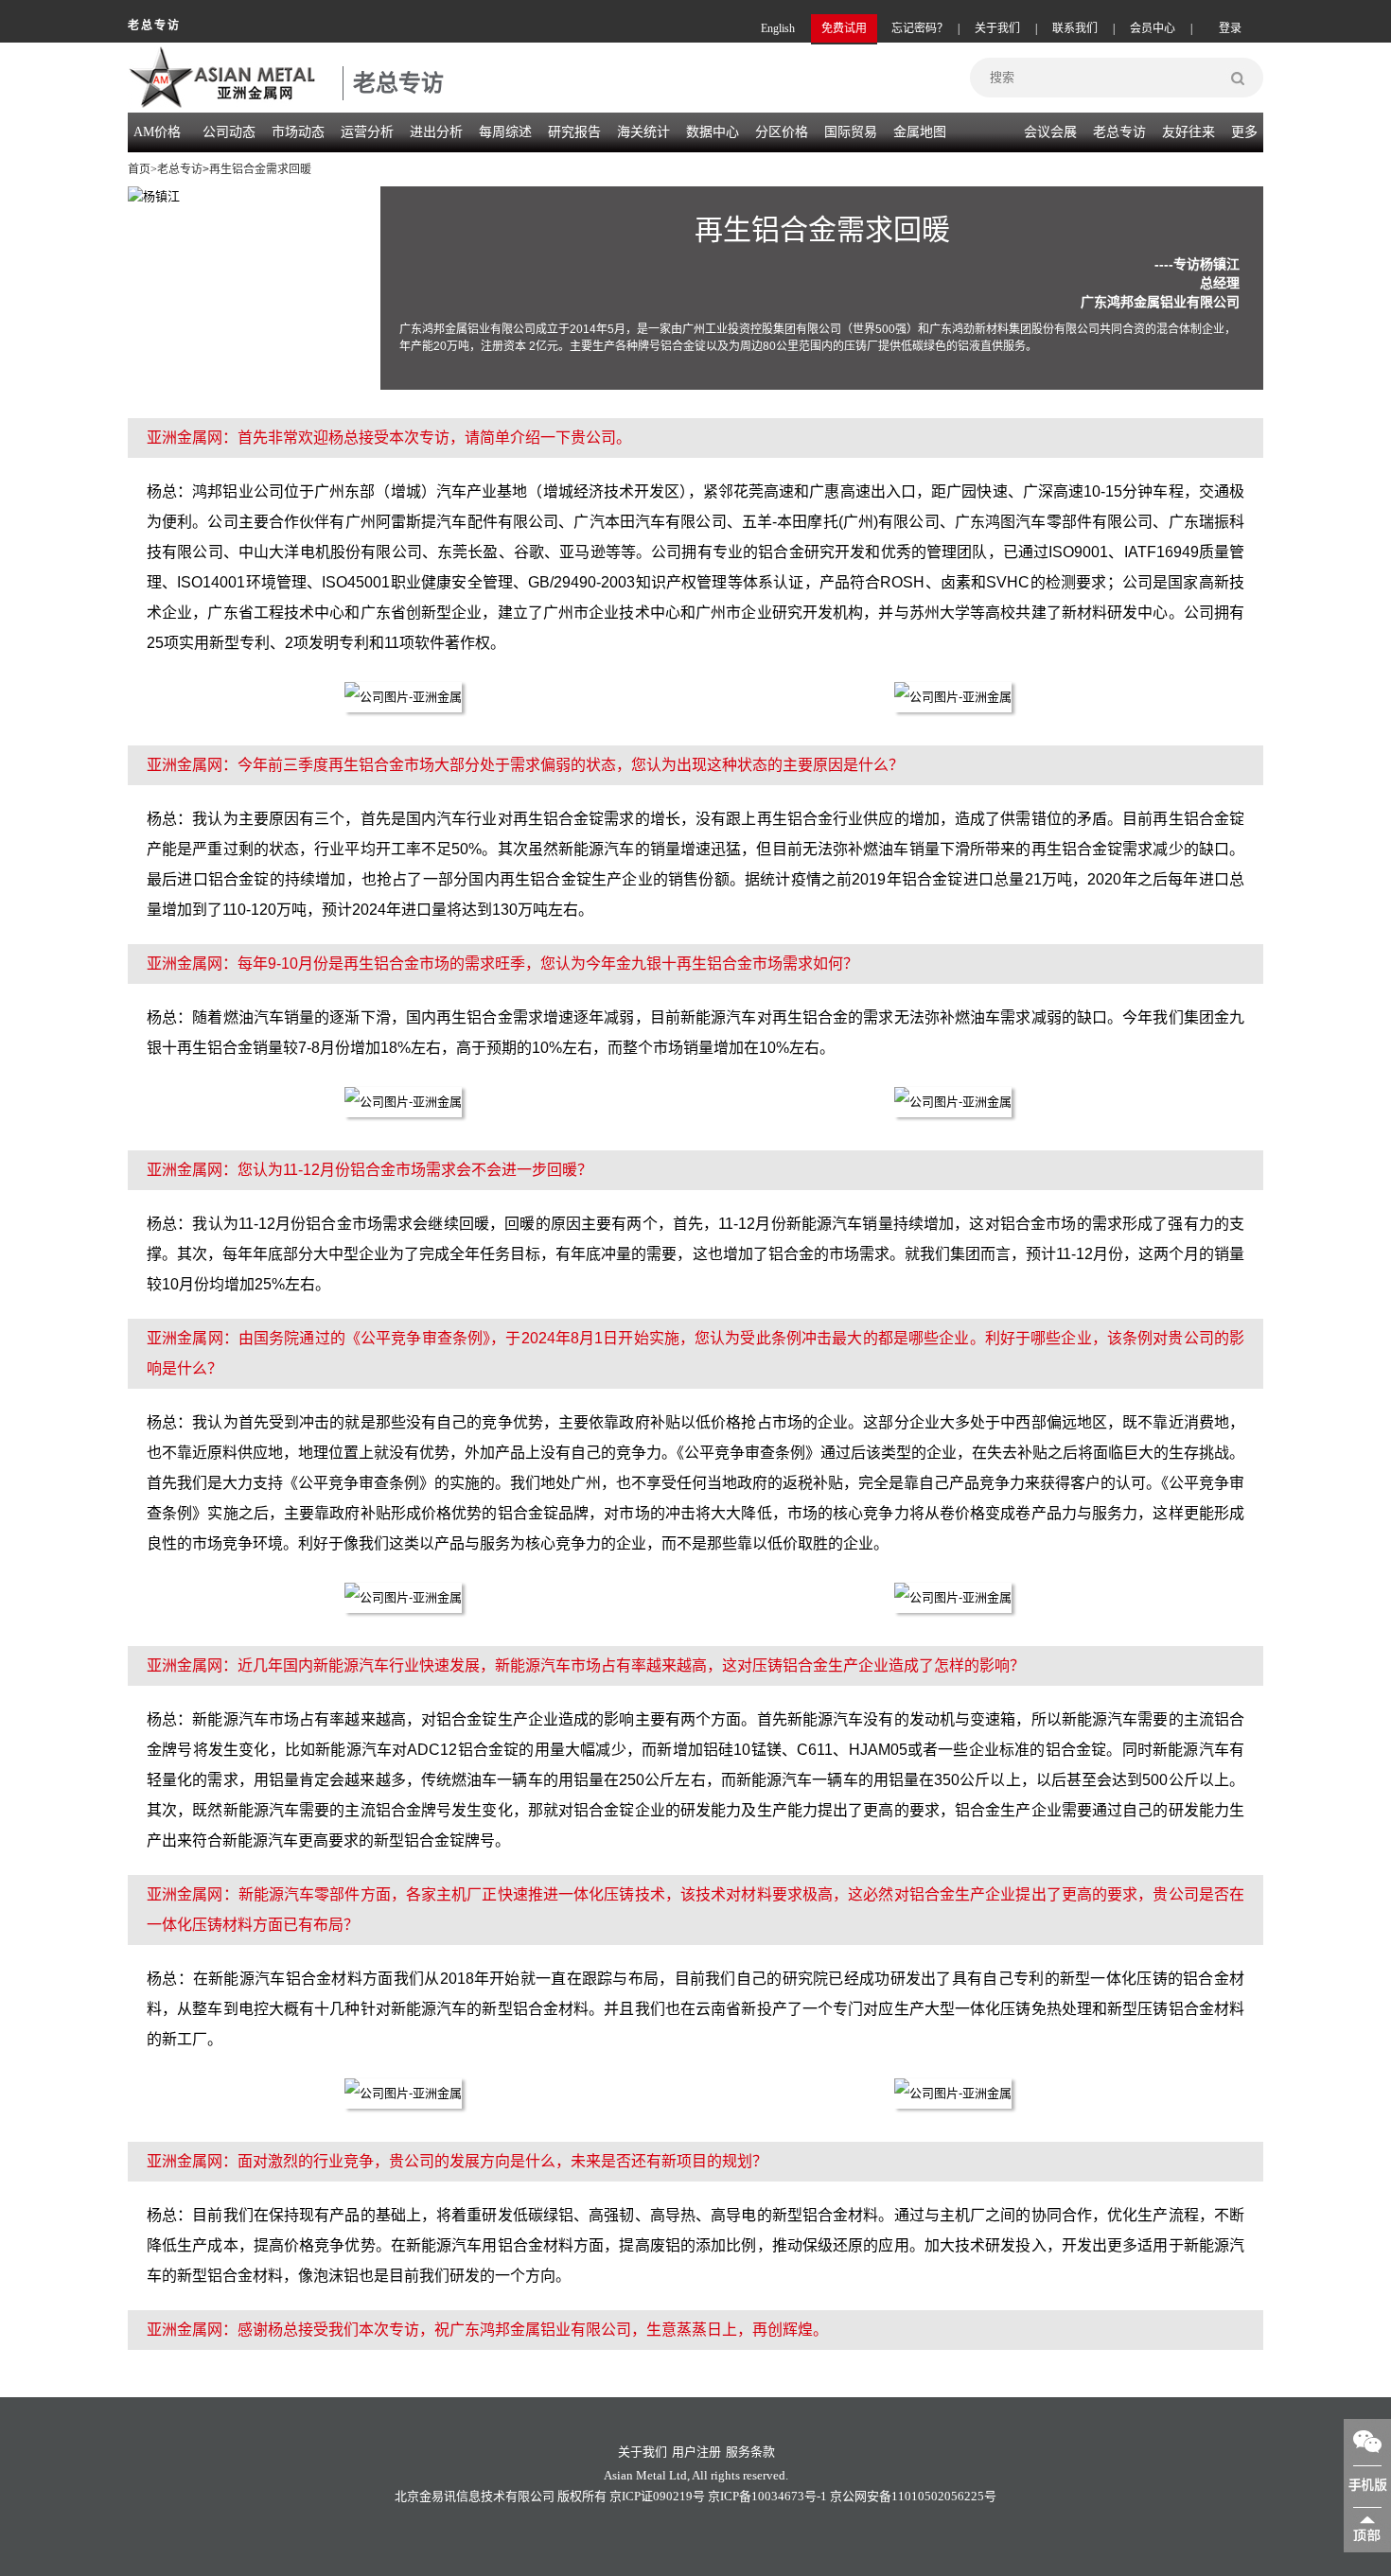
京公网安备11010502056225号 (913, 2496)
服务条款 (750, 2452)
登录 (1230, 28)
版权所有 (582, 2496)
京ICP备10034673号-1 (767, 2496)
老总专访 (1119, 132)
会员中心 (1153, 28)
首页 (139, 169)
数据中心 (713, 132)
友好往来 (1189, 132)
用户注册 (696, 2452)
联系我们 (1075, 28)
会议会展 (1050, 132)
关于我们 (997, 28)
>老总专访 (176, 169)
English (778, 28)
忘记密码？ (920, 28)
